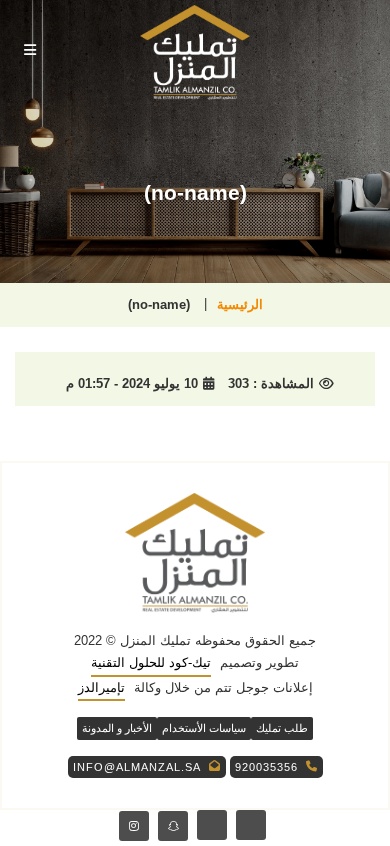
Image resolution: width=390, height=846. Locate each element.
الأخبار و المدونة (117, 728)
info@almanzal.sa (137, 767)
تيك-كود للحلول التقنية (151, 662)
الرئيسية (240, 304)
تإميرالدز (101, 687)
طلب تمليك (282, 728)
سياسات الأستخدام (204, 728)
